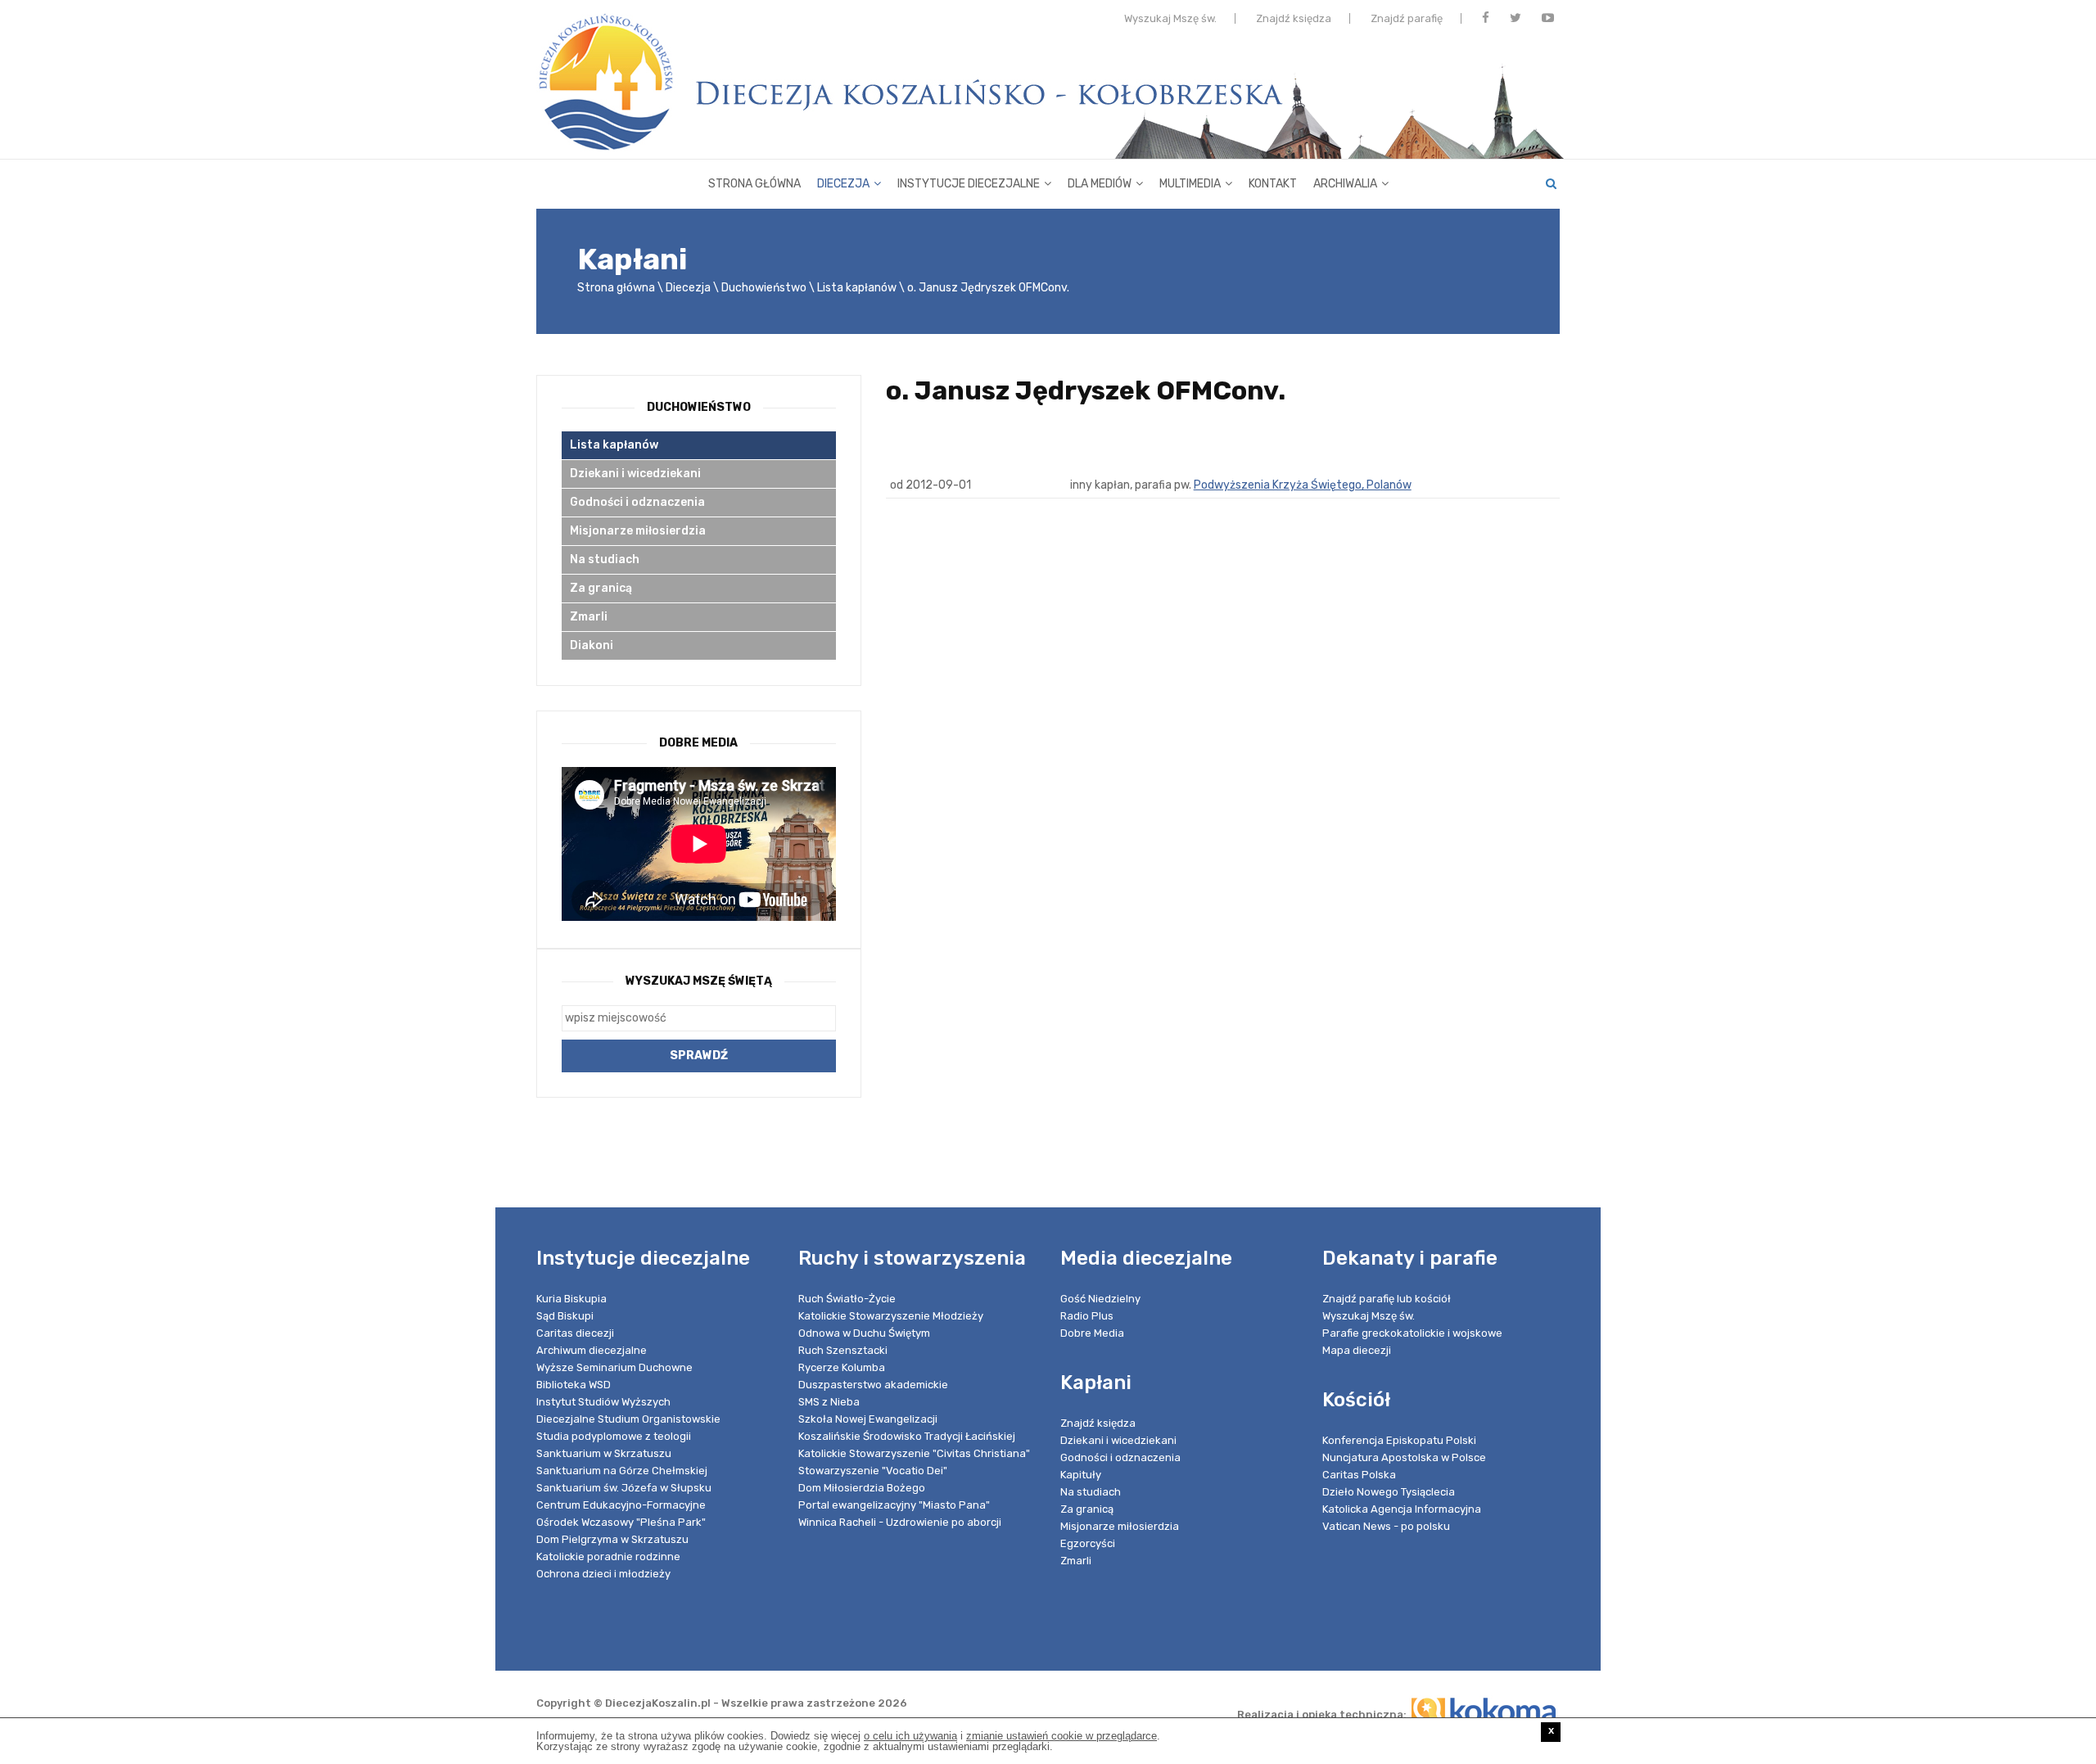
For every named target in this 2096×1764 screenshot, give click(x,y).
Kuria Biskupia (571, 1299)
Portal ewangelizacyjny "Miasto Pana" (894, 1505)
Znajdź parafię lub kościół (1387, 1299)
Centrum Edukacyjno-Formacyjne (621, 1505)
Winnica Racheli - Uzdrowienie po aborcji (900, 1522)
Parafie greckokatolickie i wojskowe (1412, 1333)
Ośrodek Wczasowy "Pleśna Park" (621, 1522)
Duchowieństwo (764, 288)
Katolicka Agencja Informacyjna (1402, 1509)
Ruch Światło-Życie (847, 1299)
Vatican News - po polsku (1386, 1526)
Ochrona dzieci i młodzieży (603, 1574)
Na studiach (605, 559)
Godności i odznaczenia (637, 502)
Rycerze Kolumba (842, 1367)
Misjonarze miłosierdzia (638, 531)
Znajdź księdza (1294, 18)
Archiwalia (1345, 184)
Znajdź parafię (1407, 18)
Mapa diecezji (1357, 1350)
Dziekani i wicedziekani (635, 474)
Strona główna (754, 184)
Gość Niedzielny (1100, 1299)
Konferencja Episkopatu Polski (1399, 1440)
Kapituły (1081, 1475)
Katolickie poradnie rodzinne (608, 1556)
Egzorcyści (1088, 1543)
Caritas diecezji (575, 1333)
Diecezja (843, 184)
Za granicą (601, 588)
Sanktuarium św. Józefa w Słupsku (624, 1488)
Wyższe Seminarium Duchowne (614, 1367)
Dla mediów (1100, 184)
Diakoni (592, 645)
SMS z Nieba (829, 1402)
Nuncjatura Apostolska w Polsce (1404, 1457)
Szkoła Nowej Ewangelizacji (868, 1419)
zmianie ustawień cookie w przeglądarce (1062, 1736)
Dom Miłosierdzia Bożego (862, 1488)
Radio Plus (1087, 1316)
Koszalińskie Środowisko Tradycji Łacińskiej (907, 1436)
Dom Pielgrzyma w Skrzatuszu (612, 1539)
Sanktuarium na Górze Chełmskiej (622, 1471)
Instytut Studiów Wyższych (603, 1402)
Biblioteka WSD (574, 1385)
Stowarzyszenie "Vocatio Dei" (873, 1471)
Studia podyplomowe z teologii (614, 1436)
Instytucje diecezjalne (969, 184)
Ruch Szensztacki (843, 1350)
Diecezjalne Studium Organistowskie (628, 1419)
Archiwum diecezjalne (592, 1350)
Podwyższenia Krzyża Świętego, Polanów (1303, 485)
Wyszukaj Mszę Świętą (699, 981)
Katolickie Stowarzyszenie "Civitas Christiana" (914, 1453)
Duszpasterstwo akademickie (873, 1385)
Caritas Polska (1359, 1475)
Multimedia (1190, 184)
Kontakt (1273, 184)
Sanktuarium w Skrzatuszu (604, 1453)
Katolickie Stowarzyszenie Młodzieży (891, 1316)
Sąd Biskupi (565, 1316)
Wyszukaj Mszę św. (1170, 18)
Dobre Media (1092, 1333)
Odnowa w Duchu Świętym (864, 1333)
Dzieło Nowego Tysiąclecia (1389, 1492)
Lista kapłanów (857, 288)
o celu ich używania (910, 1736)
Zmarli (589, 617)
